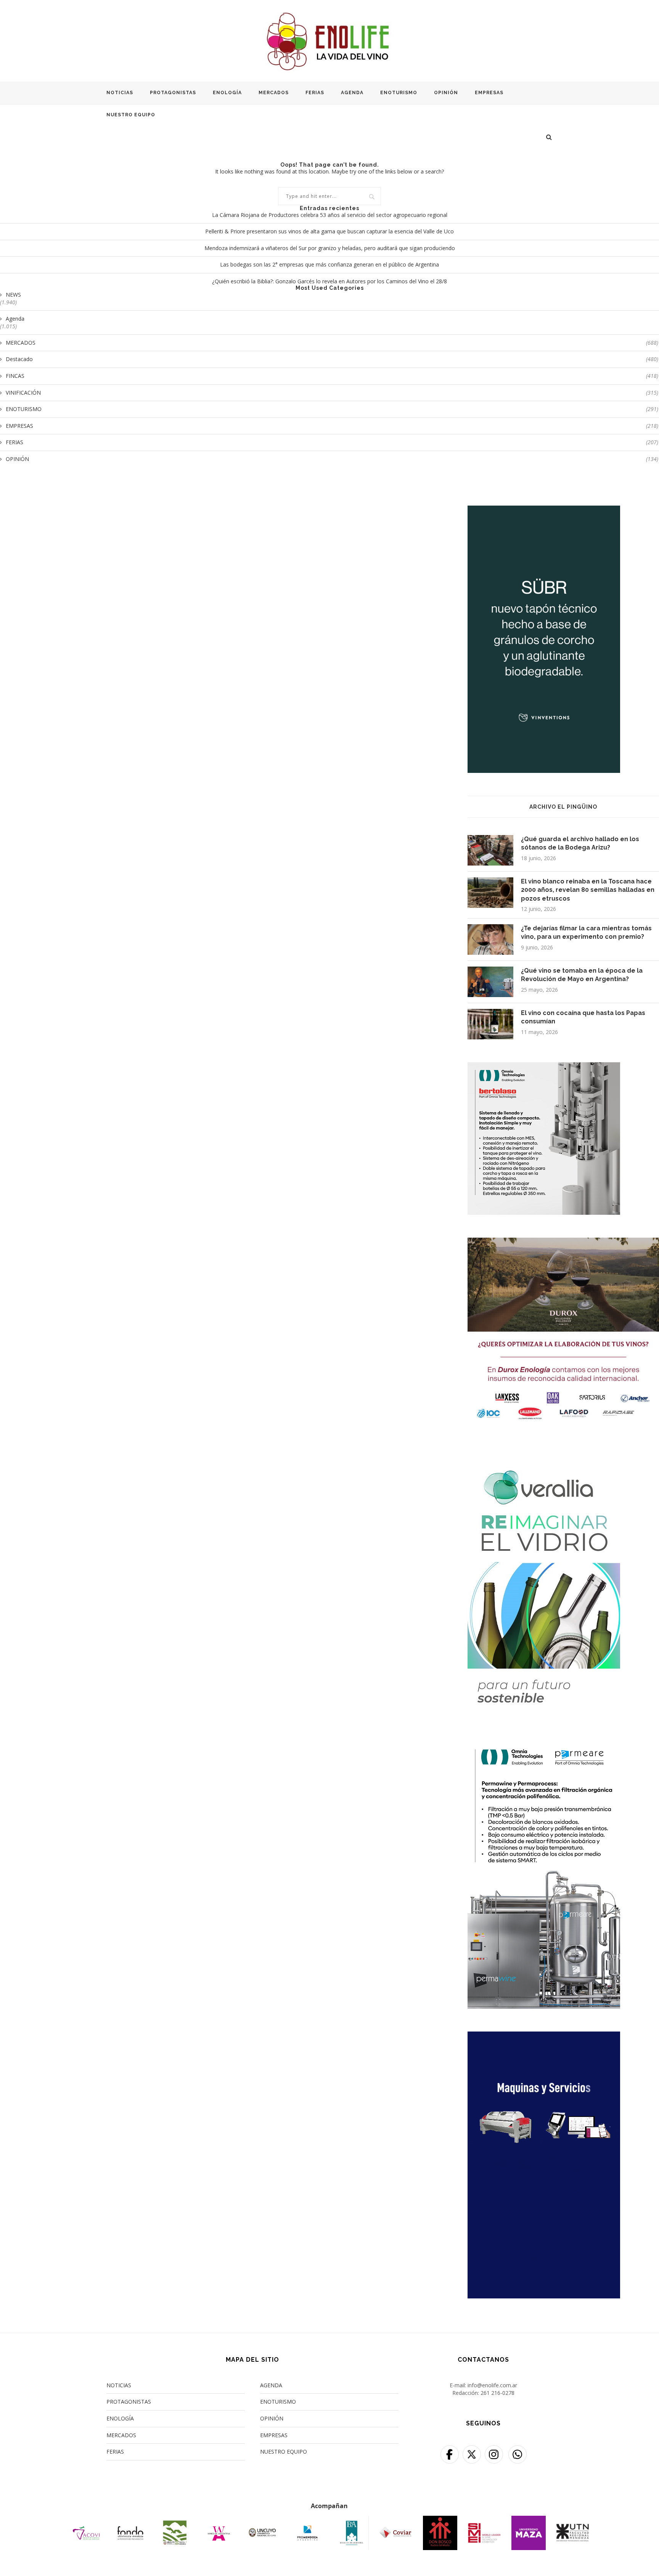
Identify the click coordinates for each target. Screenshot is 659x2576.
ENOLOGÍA (227, 93)
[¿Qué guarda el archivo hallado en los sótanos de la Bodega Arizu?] (490, 850)
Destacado (332, 359)
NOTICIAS (120, 93)
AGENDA (352, 93)
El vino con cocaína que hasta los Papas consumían (583, 1017)
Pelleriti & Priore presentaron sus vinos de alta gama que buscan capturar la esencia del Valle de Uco (329, 231)
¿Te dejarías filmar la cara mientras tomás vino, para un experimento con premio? (586, 932)
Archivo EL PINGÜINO (563, 807)
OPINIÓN (446, 93)
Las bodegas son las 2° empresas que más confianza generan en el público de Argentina (329, 264)
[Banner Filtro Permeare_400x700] (544, 1747)
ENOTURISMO (399, 93)
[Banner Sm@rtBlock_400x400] (544, 1067)
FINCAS (332, 376)
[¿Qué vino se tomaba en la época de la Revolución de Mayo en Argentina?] (490, 982)
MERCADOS (274, 93)
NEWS (13, 295)
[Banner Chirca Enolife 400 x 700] (544, 2036)
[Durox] (563, 1242)
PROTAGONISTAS (173, 93)
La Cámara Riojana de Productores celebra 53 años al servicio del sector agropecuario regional (330, 215)
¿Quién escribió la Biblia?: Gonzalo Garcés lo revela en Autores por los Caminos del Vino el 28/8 (329, 281)
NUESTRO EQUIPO (131, 115)
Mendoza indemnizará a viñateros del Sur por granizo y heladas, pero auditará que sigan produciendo (330, 248)
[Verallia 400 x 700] (544, 1457)
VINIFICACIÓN (332, 393)
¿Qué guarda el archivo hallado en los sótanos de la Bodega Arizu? (580, 843)
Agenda (15, 319)
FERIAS (315, 93)
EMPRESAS (489, 93)
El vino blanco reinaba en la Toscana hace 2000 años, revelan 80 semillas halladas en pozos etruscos (588, 890)
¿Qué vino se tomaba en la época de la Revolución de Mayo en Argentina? (582, 975)
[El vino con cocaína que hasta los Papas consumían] (490, 1024)
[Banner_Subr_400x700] (544, 510)
